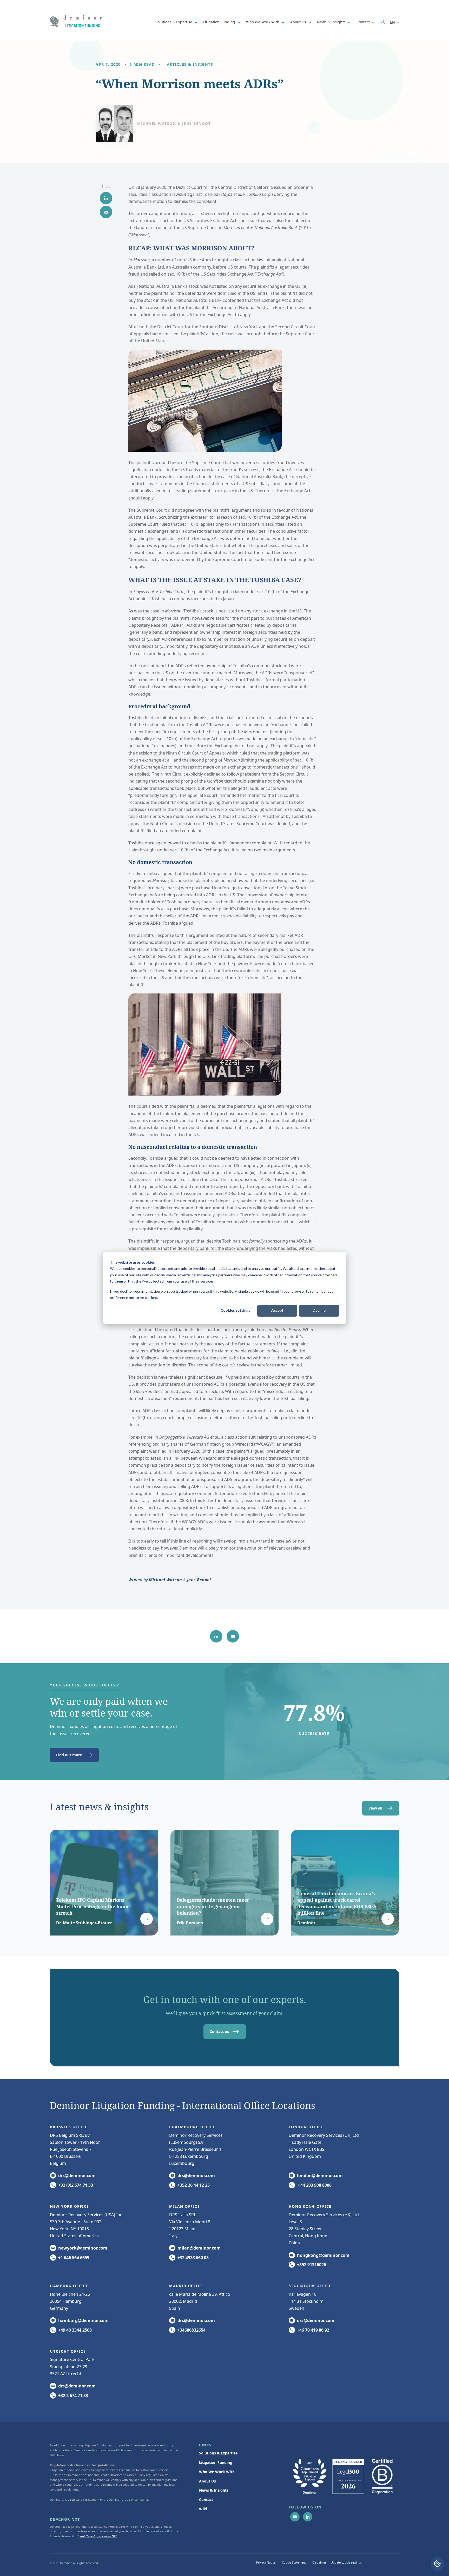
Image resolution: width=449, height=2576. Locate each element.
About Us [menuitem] (207, 2481)
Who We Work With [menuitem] (217, 2472)
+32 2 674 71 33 (73, 2395)
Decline (319, 1310)
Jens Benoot (199, 1580)
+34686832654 (192, 2330)
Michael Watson (165, 1580)
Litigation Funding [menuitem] (216, 2462)
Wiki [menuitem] (203, 2509)
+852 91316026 (312, 2265)
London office (306, 2127)
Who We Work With (263, 22)
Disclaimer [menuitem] (319, 2562)
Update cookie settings (346, 2562)
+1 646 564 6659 (74, 2258)
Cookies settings (235, 1310)
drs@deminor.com (77, 2175)
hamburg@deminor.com (83, 2320)
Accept (277, 1310)
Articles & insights (190, 64)
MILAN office (184, 2206)
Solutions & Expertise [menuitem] (218, 2453)
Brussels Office (69, 2127)
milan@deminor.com (199, 2248)
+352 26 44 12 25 (194, 2185)
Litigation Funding (220, 22)
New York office (70, 2206)
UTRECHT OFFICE (68, 2351)
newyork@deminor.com (83, 2248)
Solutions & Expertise (174, 22)
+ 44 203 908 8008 (314, 2185)
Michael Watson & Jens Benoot (174, 124)
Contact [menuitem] (206, 2500)
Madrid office (186, 2286)
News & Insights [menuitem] (214, 2490)
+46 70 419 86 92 (313, 2330)
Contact (364, 22)
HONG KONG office (310, 2206)
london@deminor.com (320, 2175)
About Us (299, 22)
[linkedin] (106, 198)
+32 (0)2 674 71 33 (76, 2185)
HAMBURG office (69, 2286)
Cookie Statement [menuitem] (294, 2562)
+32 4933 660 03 (193, 2258)
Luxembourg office (192, 2127)
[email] (106, 212)
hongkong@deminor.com (323, 2255)
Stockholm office (310, 2286)
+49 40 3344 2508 (75, 2330)
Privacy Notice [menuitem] (266, 2562)
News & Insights (332, 22)
